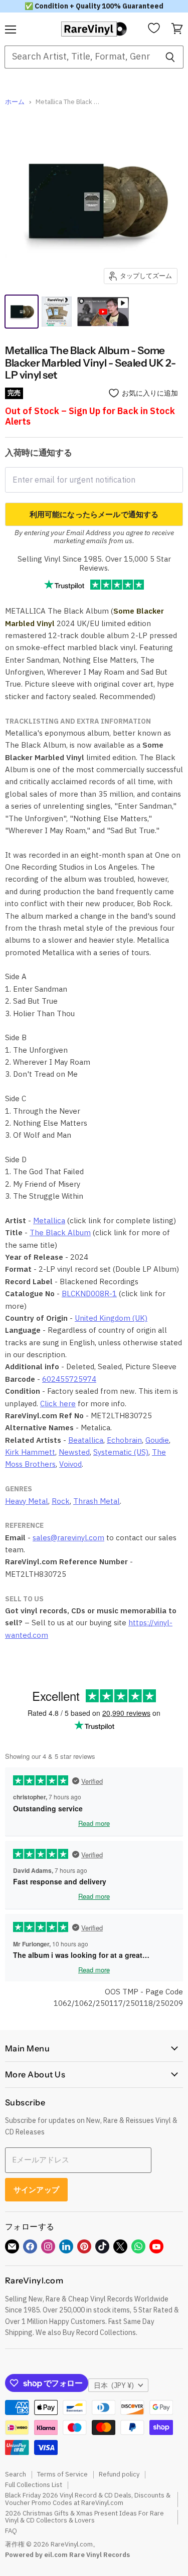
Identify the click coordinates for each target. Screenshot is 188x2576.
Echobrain (124, 1440)
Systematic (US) (121, 1452)
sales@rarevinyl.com (68, 1538)
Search (16, 2474)
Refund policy (119, 2474)
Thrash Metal (97, 1501)
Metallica (49, 1220)
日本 (114, 2385)
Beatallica (86, 1440)
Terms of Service (62, 2474)
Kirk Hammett (30, 1452)
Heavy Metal (27, 1501)
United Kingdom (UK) (111, 1318)
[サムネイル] (57, 312)
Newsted (74, 1452)
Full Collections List (34, 2485)
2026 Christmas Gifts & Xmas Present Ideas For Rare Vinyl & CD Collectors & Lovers (84, 2517)
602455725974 (69, 1379)
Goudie (157, 1440)
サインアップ (36, 2190)
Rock (61, 1501)
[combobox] (81, 57)
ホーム (15, 102)
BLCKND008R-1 (89, 1294)
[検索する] (170, 57)
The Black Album (60, 1232)
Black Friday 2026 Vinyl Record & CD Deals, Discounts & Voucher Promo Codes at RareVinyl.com (88, 2499)
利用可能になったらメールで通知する (94, 514)
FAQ (11, 2531)
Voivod (70, 1464)
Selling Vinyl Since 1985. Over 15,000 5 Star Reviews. (94, 563)
